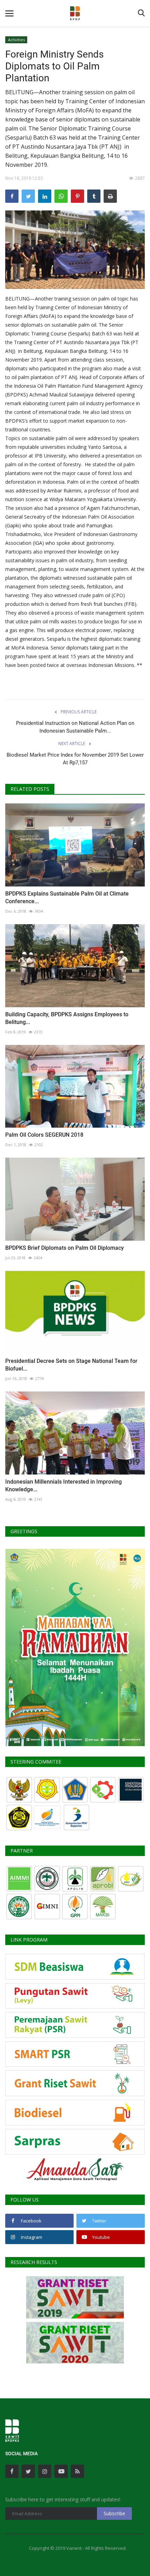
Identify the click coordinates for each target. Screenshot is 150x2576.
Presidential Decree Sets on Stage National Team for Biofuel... (71, 1365)
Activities (16, 40)
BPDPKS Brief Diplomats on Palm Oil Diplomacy (65, 1248)
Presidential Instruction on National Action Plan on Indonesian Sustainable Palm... (75, 727)
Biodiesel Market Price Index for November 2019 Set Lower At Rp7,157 (75, 759)
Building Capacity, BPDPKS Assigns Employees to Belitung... (67, 1018)
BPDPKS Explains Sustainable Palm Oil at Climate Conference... (67, 897)
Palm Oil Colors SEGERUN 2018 (44, 1135)
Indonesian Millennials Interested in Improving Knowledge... (63, 1486)
